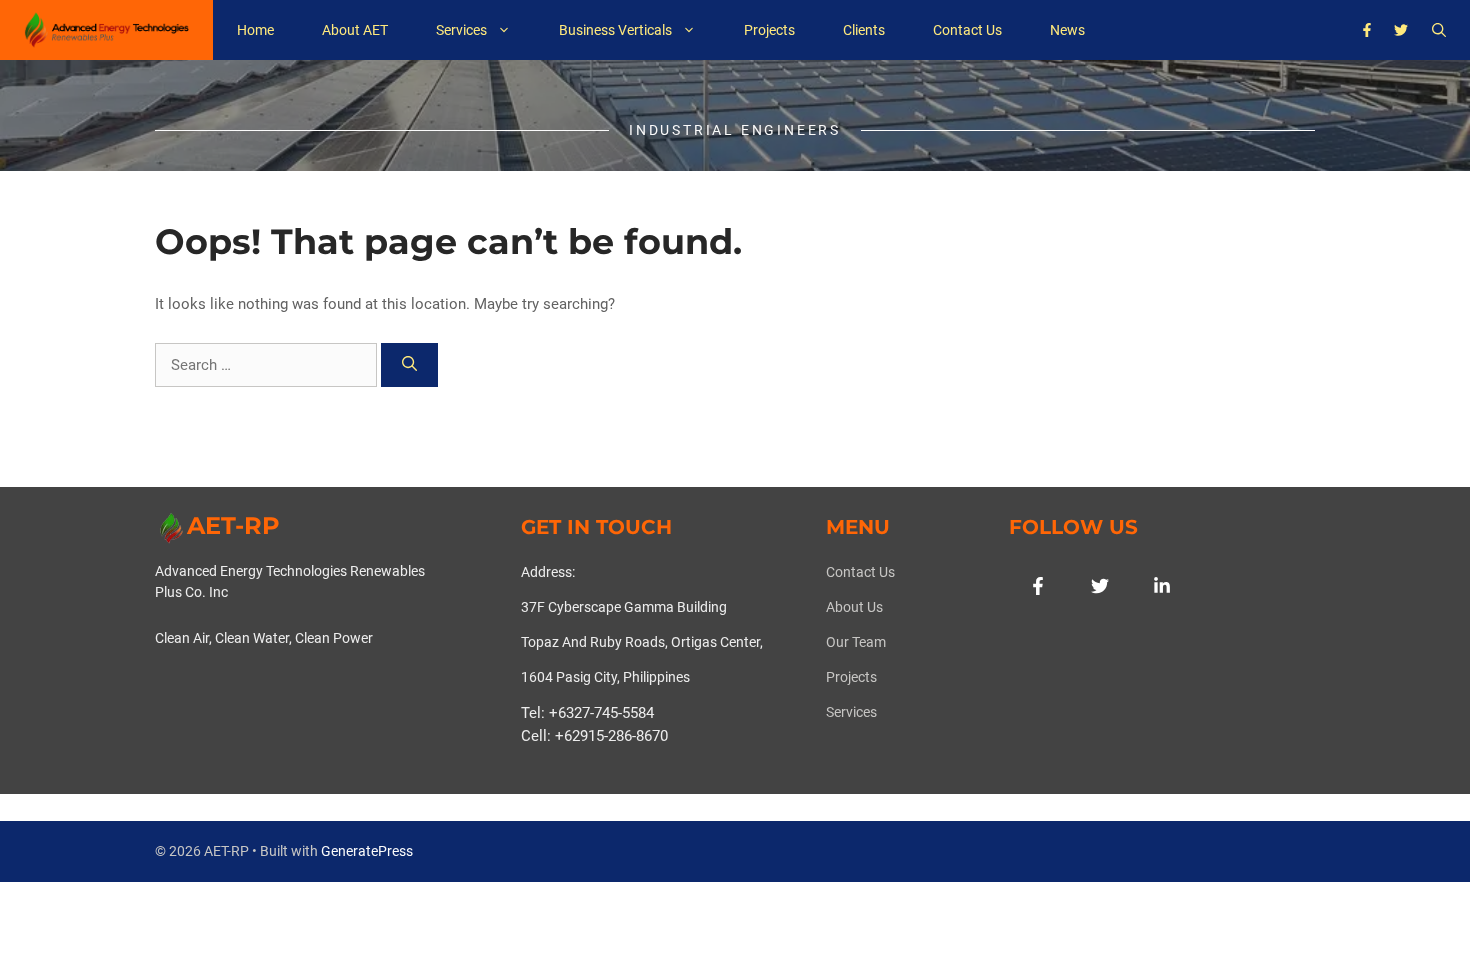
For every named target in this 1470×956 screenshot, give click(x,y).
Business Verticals (615, 30)
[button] (1439, 30)
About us (854, 607)
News (1067, 30)
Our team (856, 642)
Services (461, 30)
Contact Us (967, 30)
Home (255, 30)
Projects (769, 30)
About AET (355, 30)
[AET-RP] (106, 30)
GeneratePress (367, 851)
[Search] (409, 365)
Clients (864, 30)
